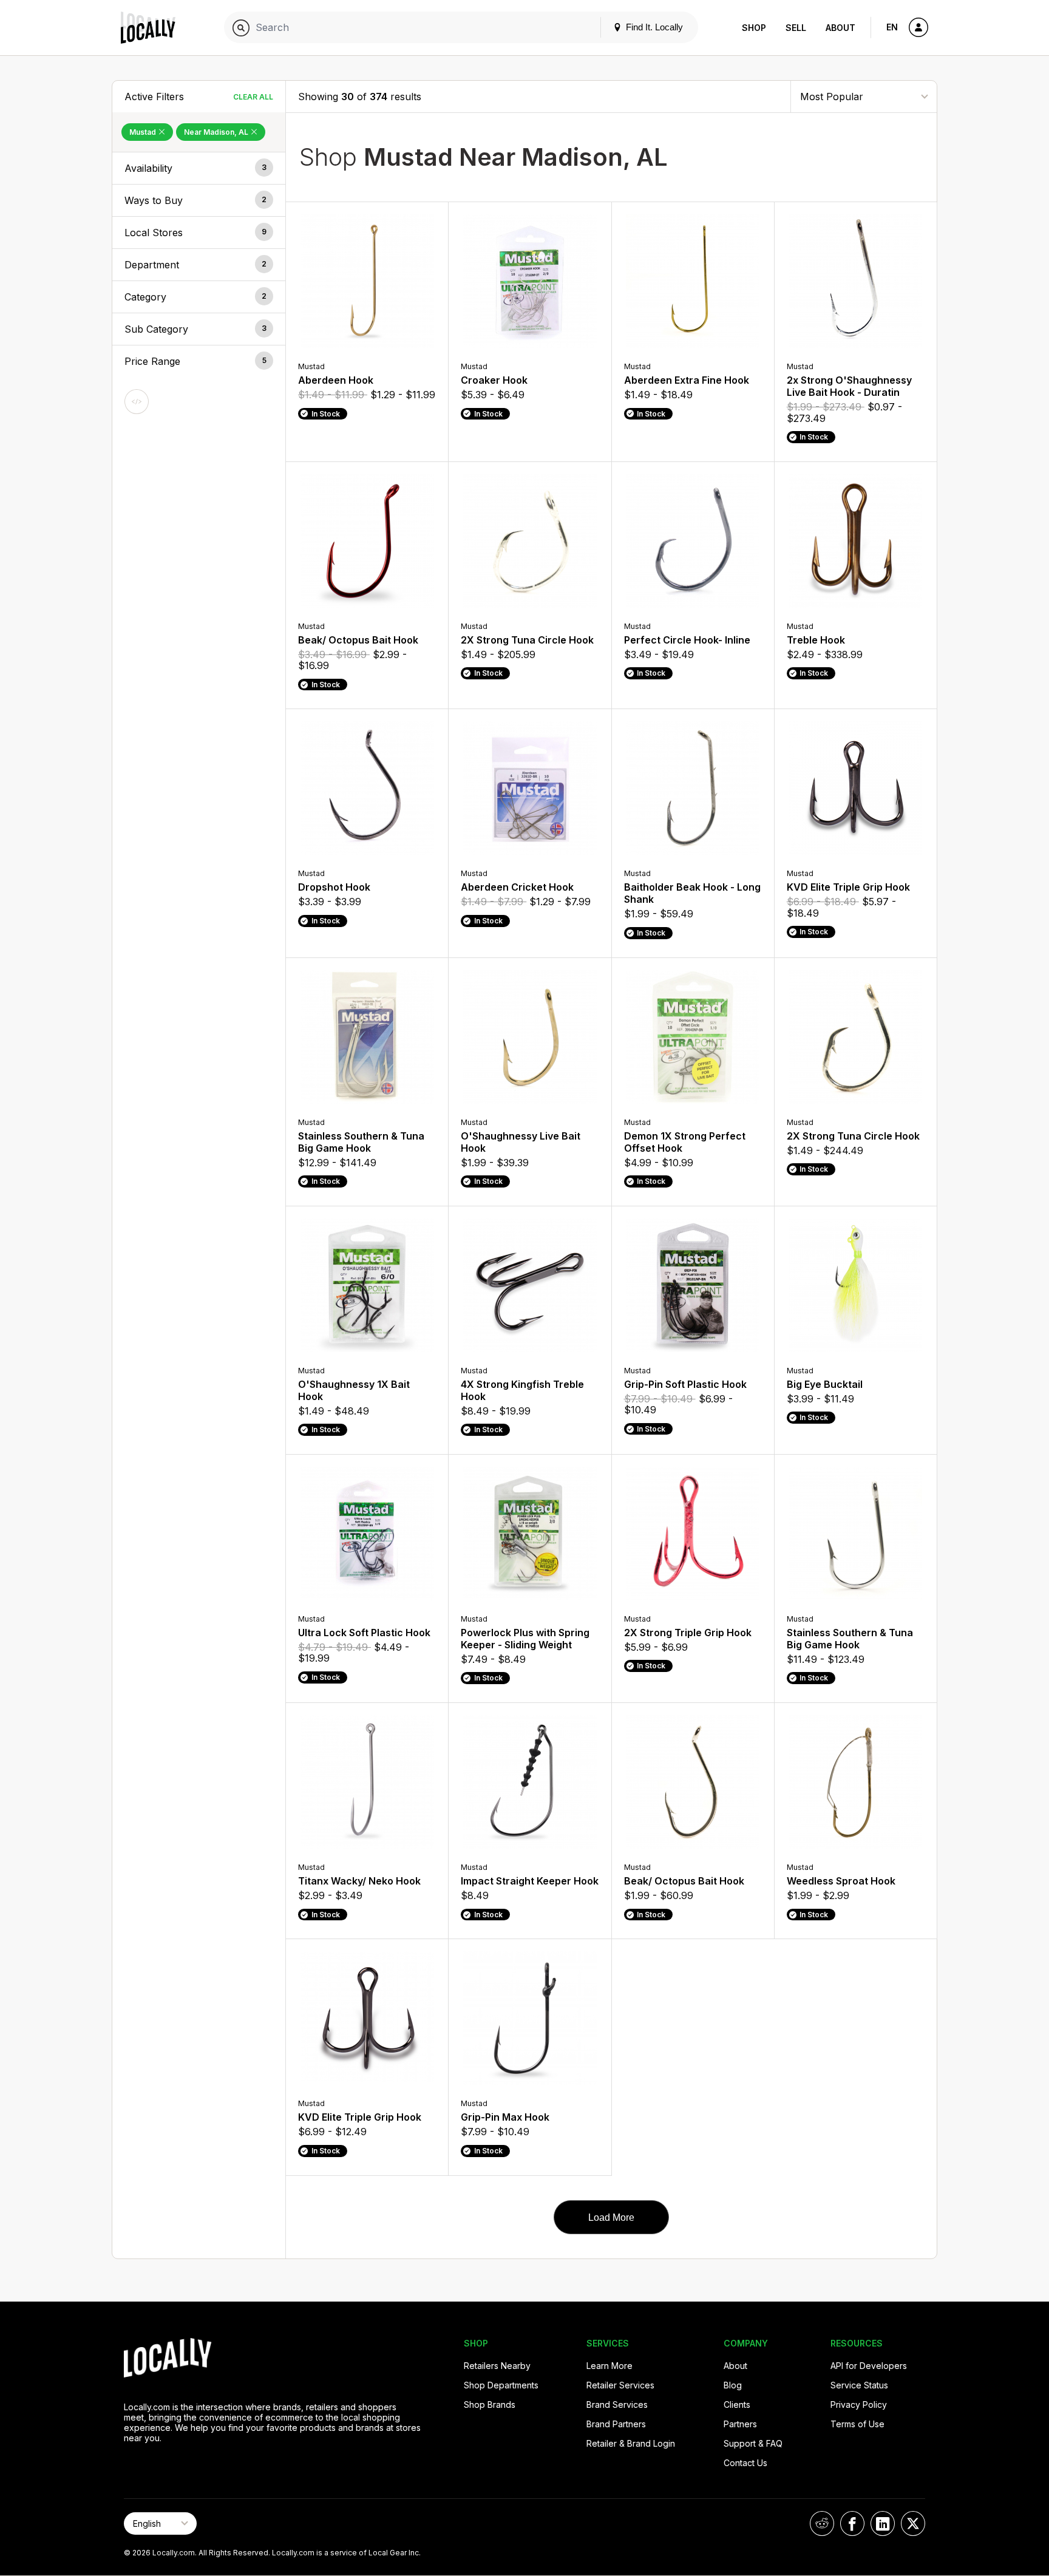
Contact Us (745, 2463)
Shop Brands (490, 2404)
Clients (737, 2404)
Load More (611, 2217)
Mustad (144, 132)
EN (892, 27)
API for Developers (869, 2366)
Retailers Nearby (497, 2366)
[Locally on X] (913, 2523)
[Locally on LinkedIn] (883, 2523)
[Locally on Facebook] (852, 2523)
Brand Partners (616, 2424)
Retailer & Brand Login (631, 2443)
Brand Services (617, 2404)
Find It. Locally (653, 27)
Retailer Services (620, 2385)
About (840, 28)
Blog (733, 2385)
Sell (796, 28)
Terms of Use (857, 2424)
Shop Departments (501, 2385)
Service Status (859, 2385)
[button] (199, 168)
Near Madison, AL (217, 132)
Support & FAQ (753, 2443)
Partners (740, 2424)
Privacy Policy (859, 2404)
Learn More (609, 2366)
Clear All (253, 97)
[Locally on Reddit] (822, 2523)
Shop (754, 28)
